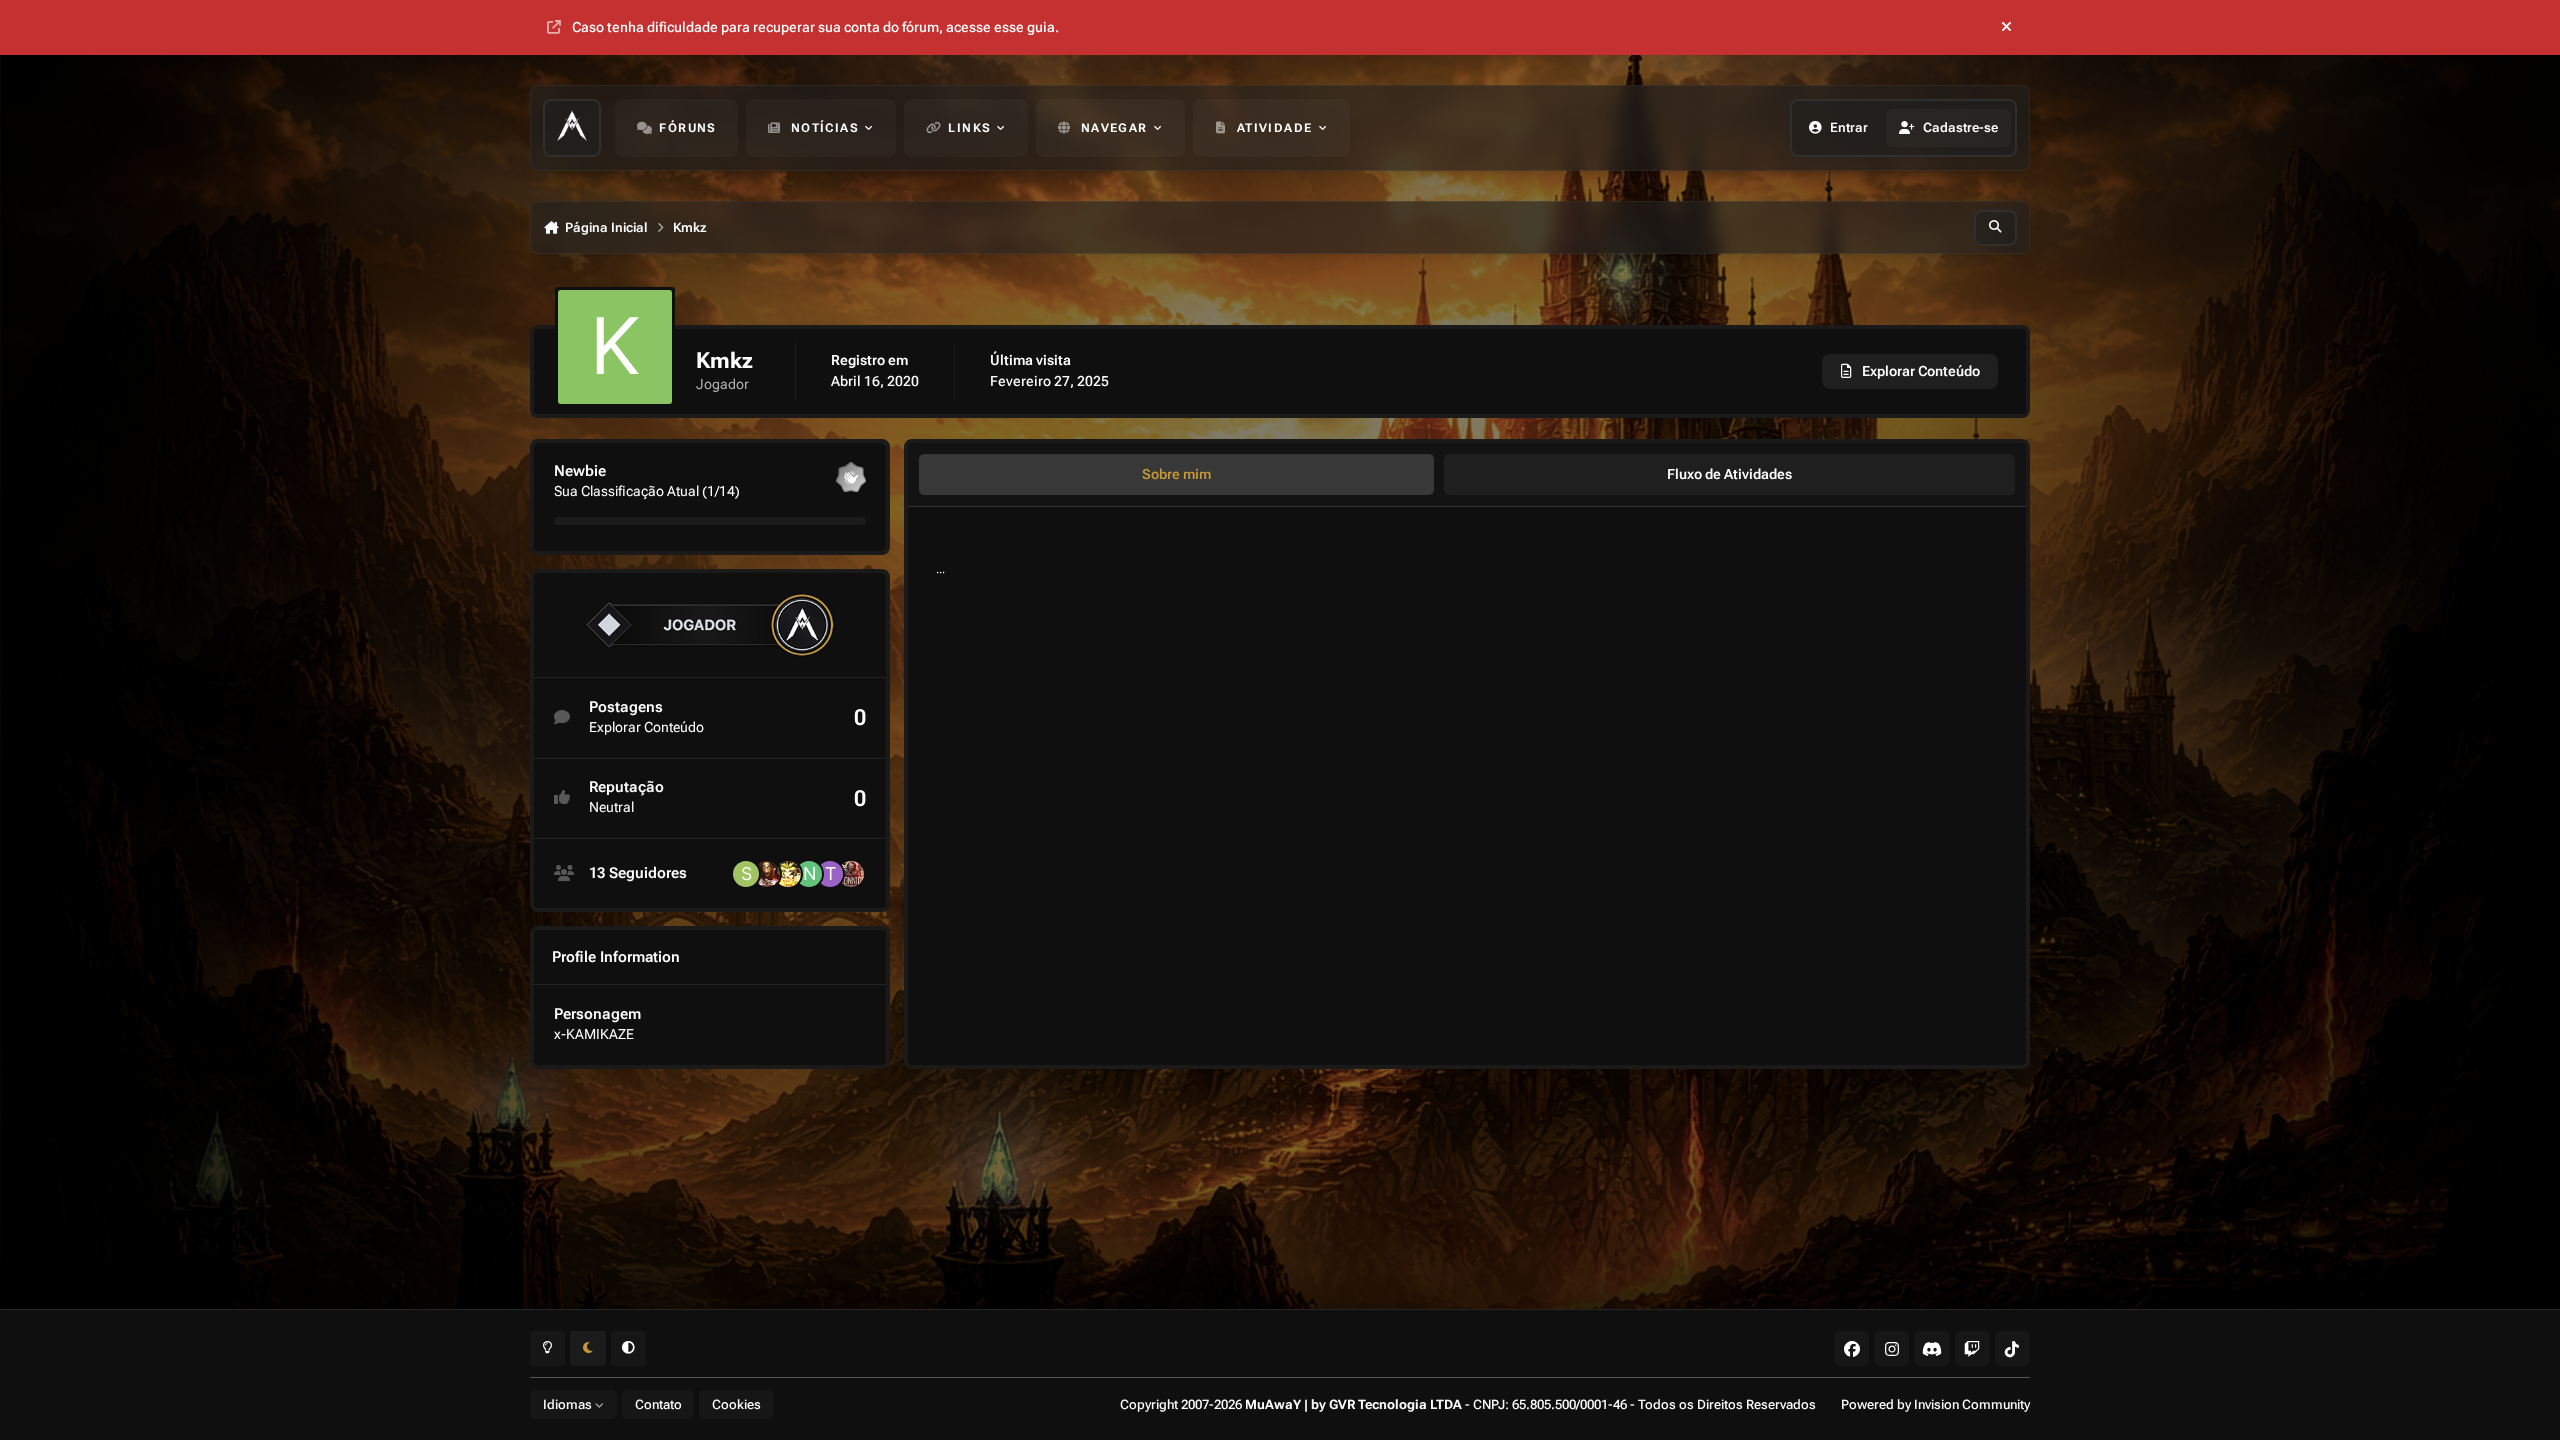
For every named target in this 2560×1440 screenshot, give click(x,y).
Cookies (736, 1404)
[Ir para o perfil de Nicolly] (809, 874)
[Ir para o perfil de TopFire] (830, 874)
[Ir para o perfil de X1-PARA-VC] (788, 874)
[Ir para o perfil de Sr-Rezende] (746, 874)
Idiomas (569, 1404)
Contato (658, 1404)
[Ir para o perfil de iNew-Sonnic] (851, 874)
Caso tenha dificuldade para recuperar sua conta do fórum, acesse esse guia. (815, 27)
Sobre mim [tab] (1176, 474)
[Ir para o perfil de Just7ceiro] (767, 874)
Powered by (1935, 1404)
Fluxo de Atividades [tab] (1729, 474)
